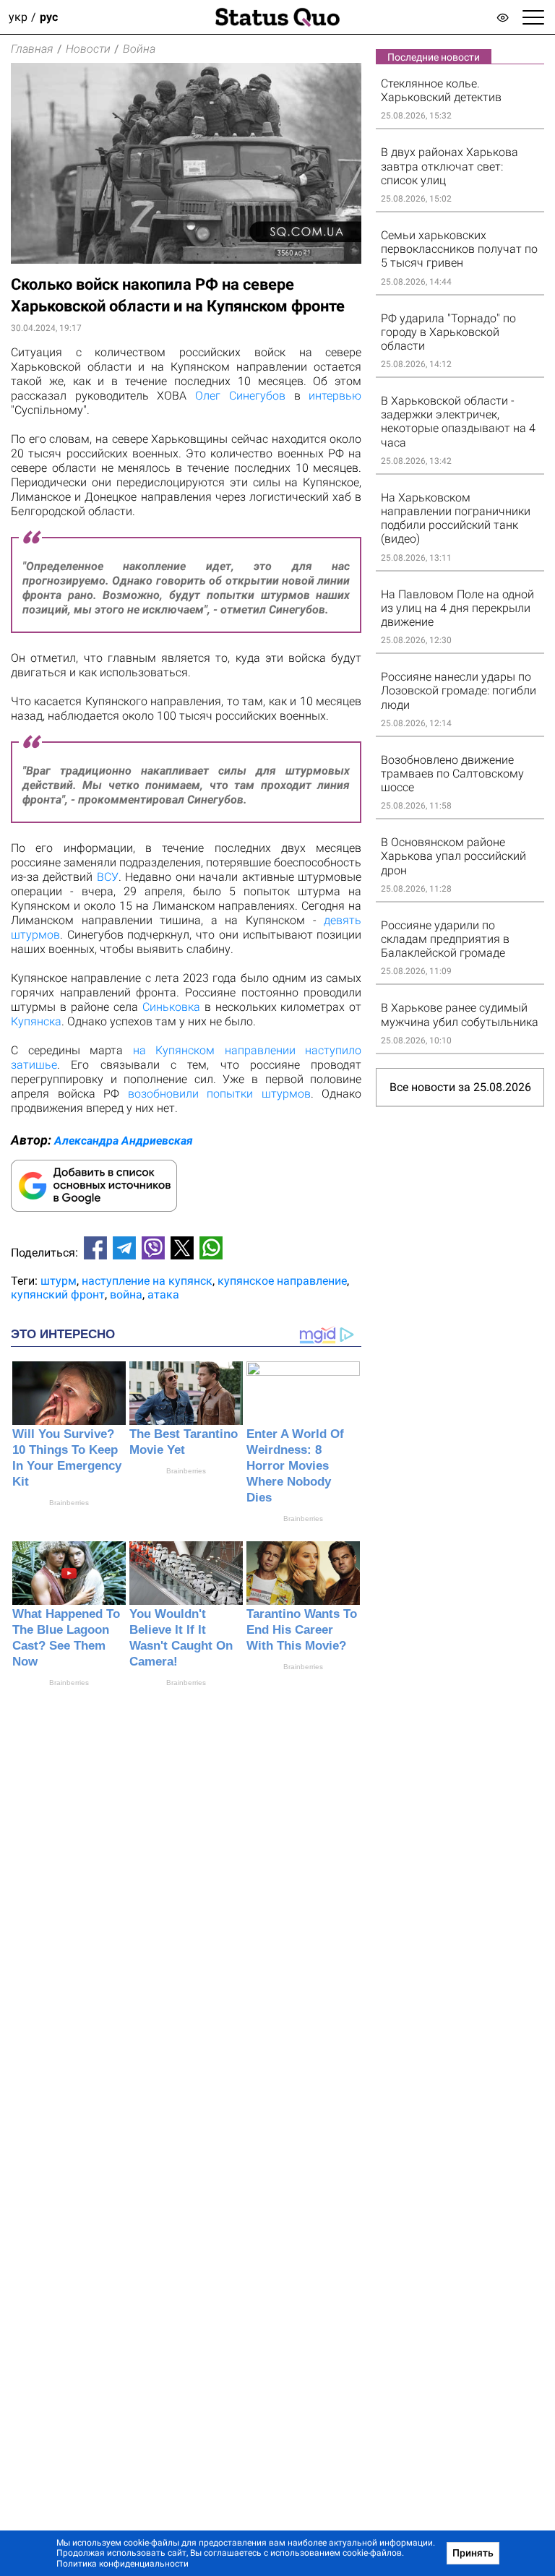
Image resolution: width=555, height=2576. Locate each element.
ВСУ (108, 877)
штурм (59, 1281)
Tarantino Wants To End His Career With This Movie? (302, 1630)
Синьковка (171, 1007)
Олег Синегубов (240, 396)
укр (18, 17)
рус (49, 17)
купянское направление (282, 1281)
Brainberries (69, 1503)
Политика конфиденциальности (122, 2564)
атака (163, 1295)
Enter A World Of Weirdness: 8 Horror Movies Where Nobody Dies (295, 1466)
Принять (473, 2553)
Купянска (36, 1021)
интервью (335, 396)
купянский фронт (58, 1295)
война (126, 1295)
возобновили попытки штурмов (219, 1094)
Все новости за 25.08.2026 (460, 1087)
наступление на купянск (147, 1281)
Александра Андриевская (124, 1141)
